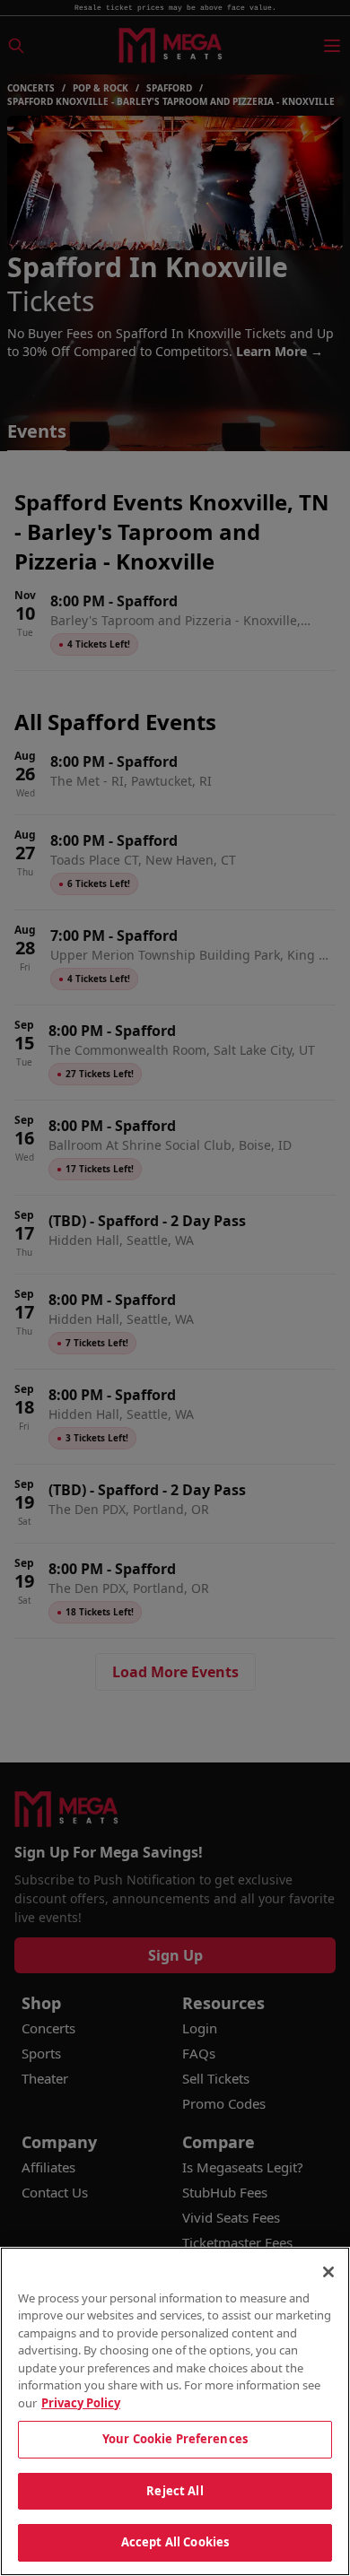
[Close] (328, 2272)
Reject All (175, 2491)
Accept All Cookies (175, 2542)
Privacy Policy (81, 2403)
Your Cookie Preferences (175, 2439)
